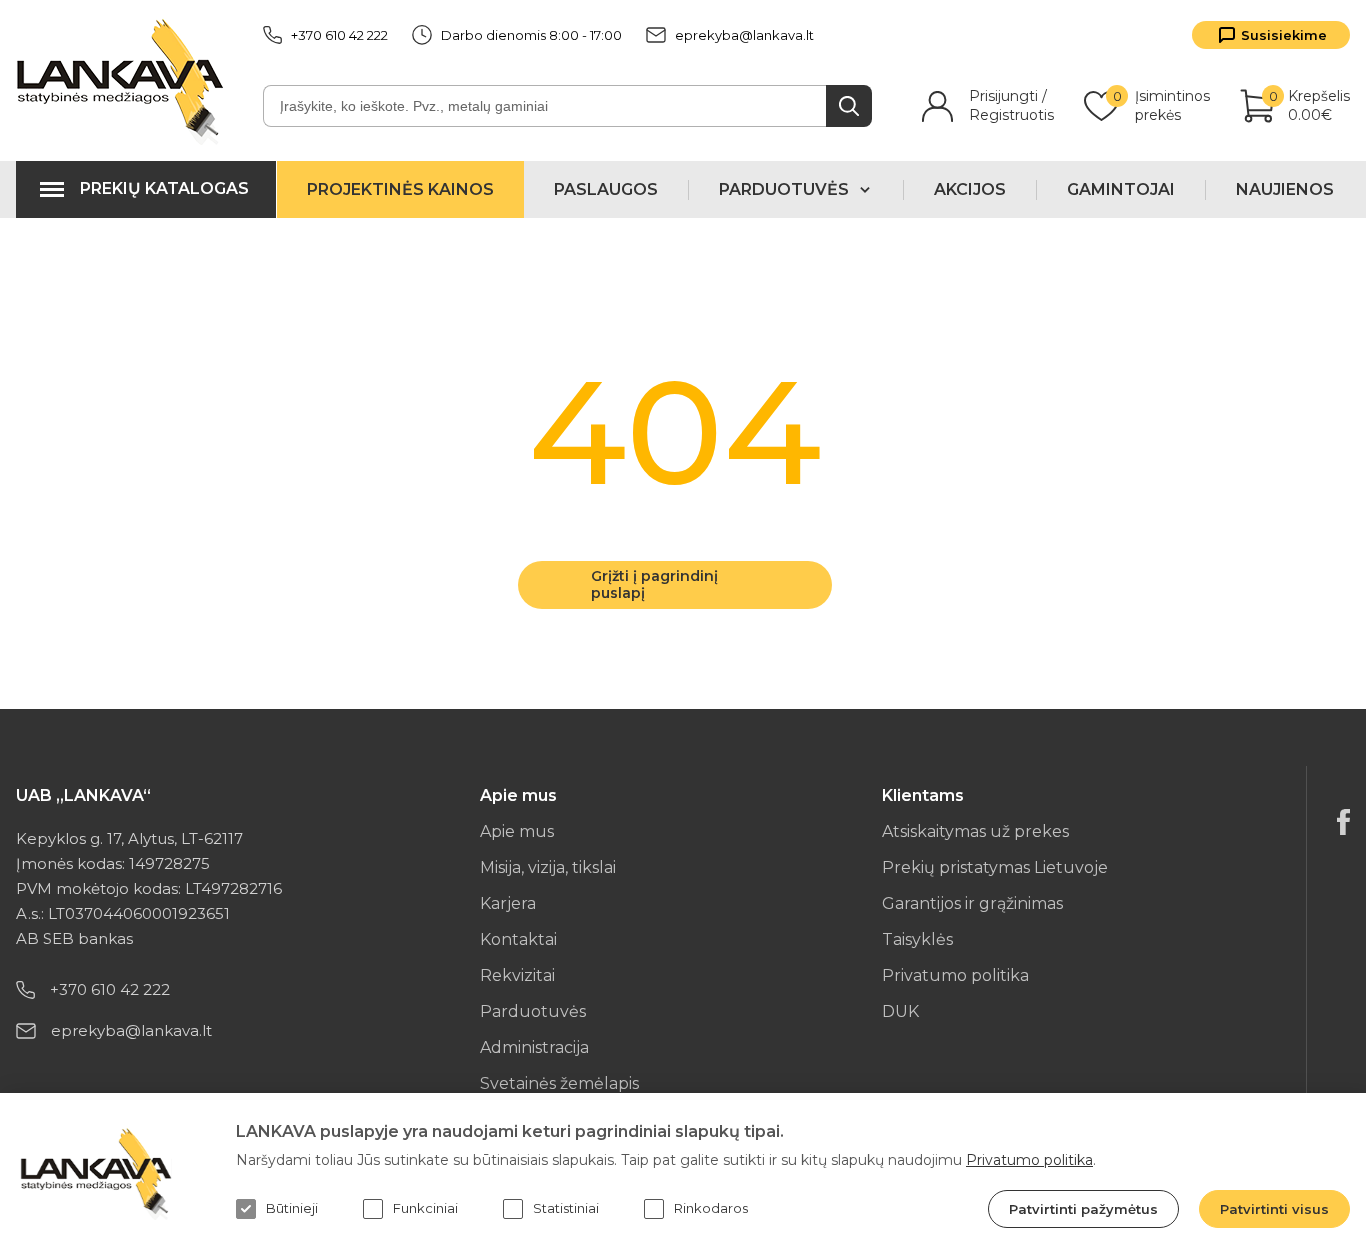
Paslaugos (606, 189)
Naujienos (1285, 189)
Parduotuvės (533, 1011)
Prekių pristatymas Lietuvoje (995, 867)
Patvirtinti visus (1274, 1209)
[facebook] (1343, 822)
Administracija (534, 1047)
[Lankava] (124, 80)
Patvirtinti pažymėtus (1083, 1209)
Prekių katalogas (164, 188)
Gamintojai (1121, 189)
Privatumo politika (955, 975)
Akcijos (970, 189)
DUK (900, 1011)
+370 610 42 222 (339, 35)
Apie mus (517, 831)
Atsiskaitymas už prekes (975, 831)
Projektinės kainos (400, 189)
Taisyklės (917, 939)
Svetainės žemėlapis (559, 1083)
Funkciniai (425, 1208)
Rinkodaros (711, 1208)
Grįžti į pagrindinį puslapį (654, 584)
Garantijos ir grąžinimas (972, 903)
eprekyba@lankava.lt (744, 35)
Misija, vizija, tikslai (548, 867)
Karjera (508, 903)
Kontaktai (518, 939)
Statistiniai (566, 1208)
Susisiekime (1284, 35)
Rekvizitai (517, 975)
